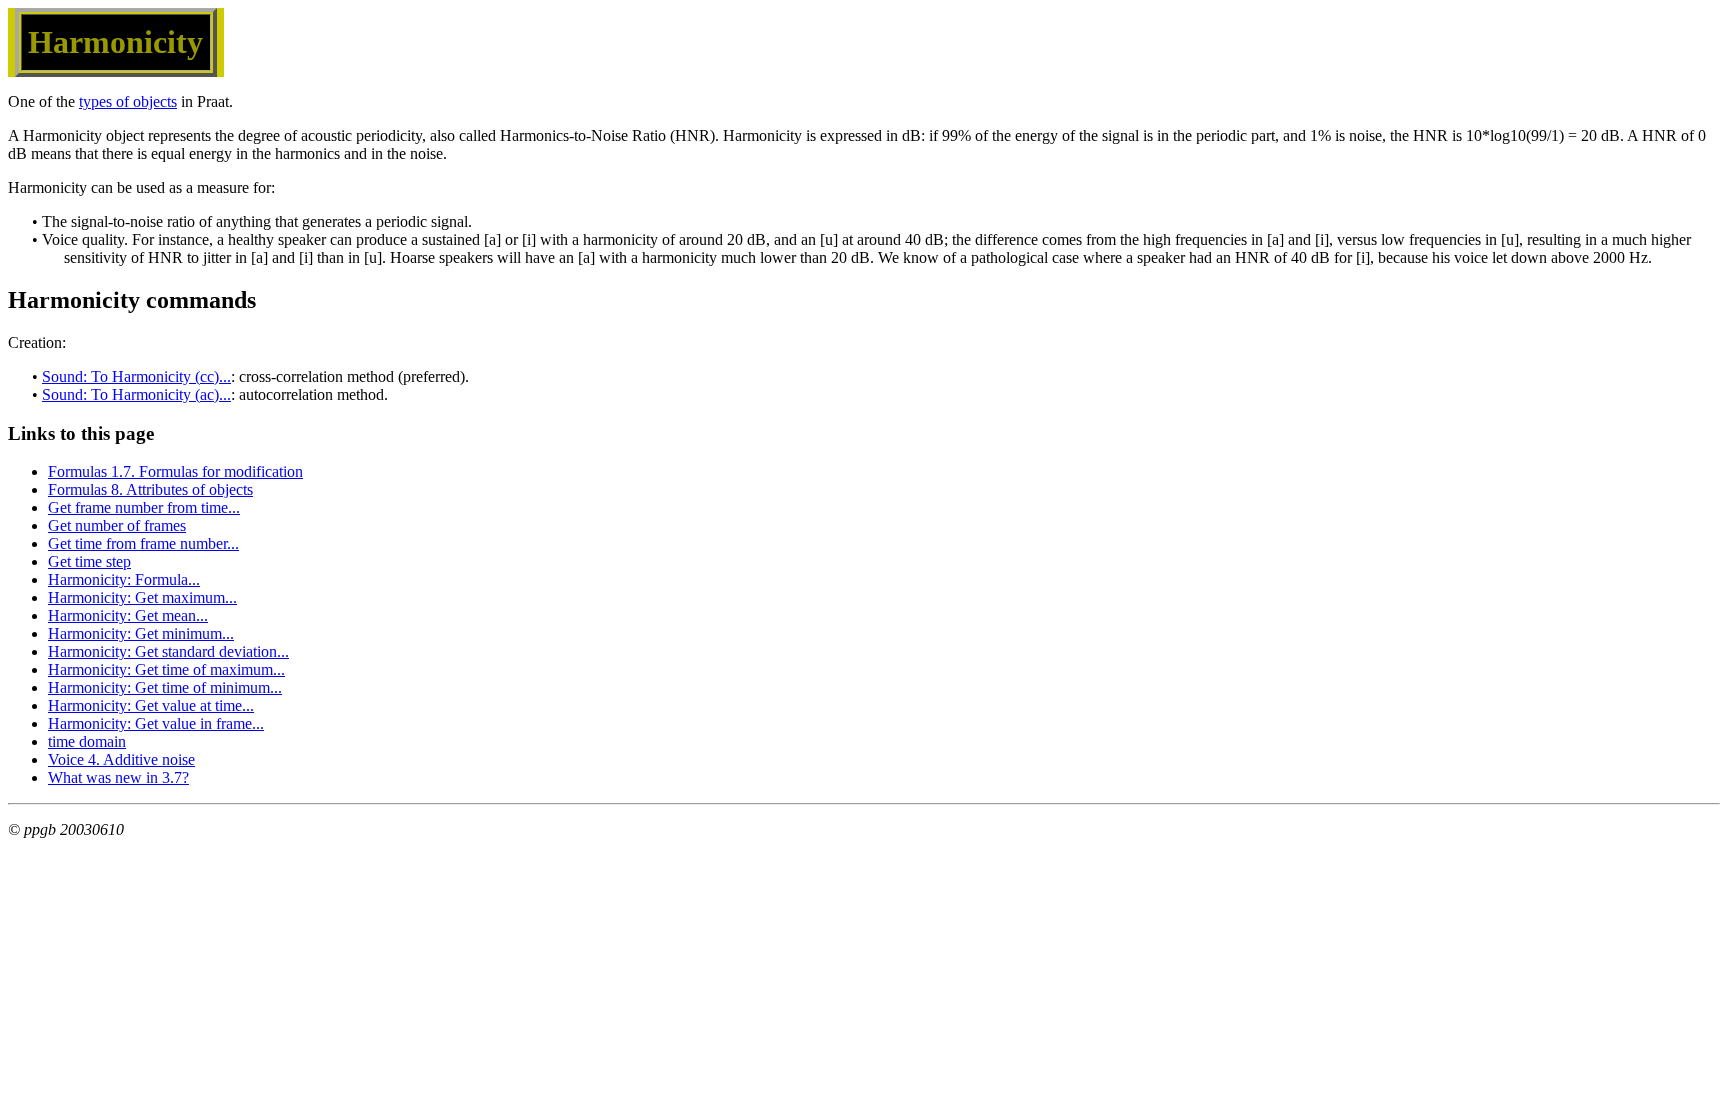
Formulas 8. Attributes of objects (150, 489)
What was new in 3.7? (118, 777)
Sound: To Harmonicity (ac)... (136, 394)
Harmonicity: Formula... (124, 579)
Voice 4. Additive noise (121, 759)
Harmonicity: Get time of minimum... (165, 687)
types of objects (128, 101)
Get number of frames (117, 525)
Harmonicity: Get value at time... (151, 705)
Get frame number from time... (144, 507)
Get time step (89, 561)
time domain (87, 741)
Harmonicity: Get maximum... (142, 597)
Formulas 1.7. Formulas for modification (175, 471)
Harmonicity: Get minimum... (141, 633)
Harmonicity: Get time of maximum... (166, 669)
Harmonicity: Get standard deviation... (168, 651)
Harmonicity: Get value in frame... (156, 723)
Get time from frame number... (143, 543)
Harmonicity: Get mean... (128, 615)
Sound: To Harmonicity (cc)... (136, 376)
